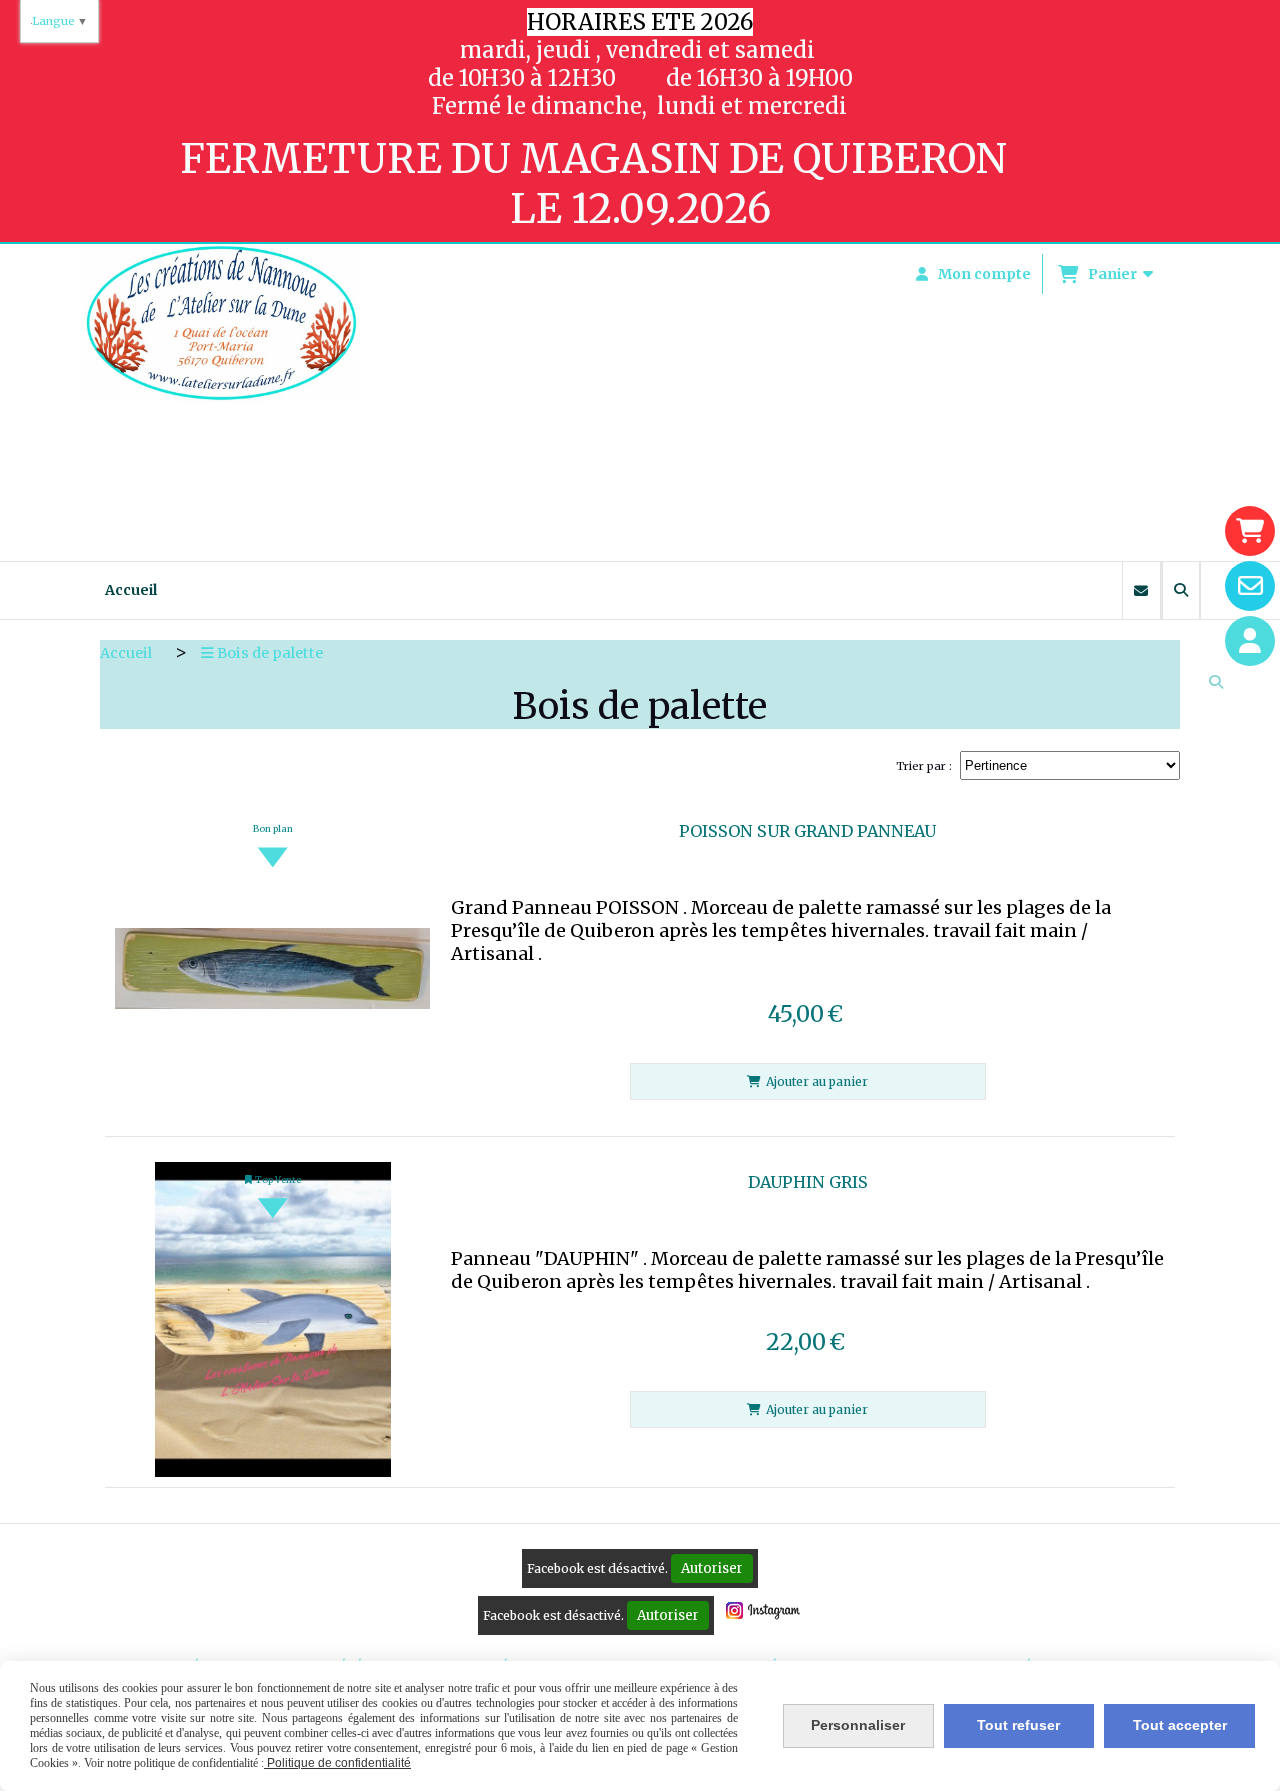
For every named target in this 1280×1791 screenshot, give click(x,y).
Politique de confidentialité (337, 1763)
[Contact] (1250, 586)
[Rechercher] (1181, 590)
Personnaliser (858, 1725)
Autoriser (712, 1568)
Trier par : (924, 766)
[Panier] (1250, 531)
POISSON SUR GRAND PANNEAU (807, 831)
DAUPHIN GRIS (808, 1182)
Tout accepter (1180, 1725)
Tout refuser (1018, 1725)
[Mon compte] (1250, 641)
